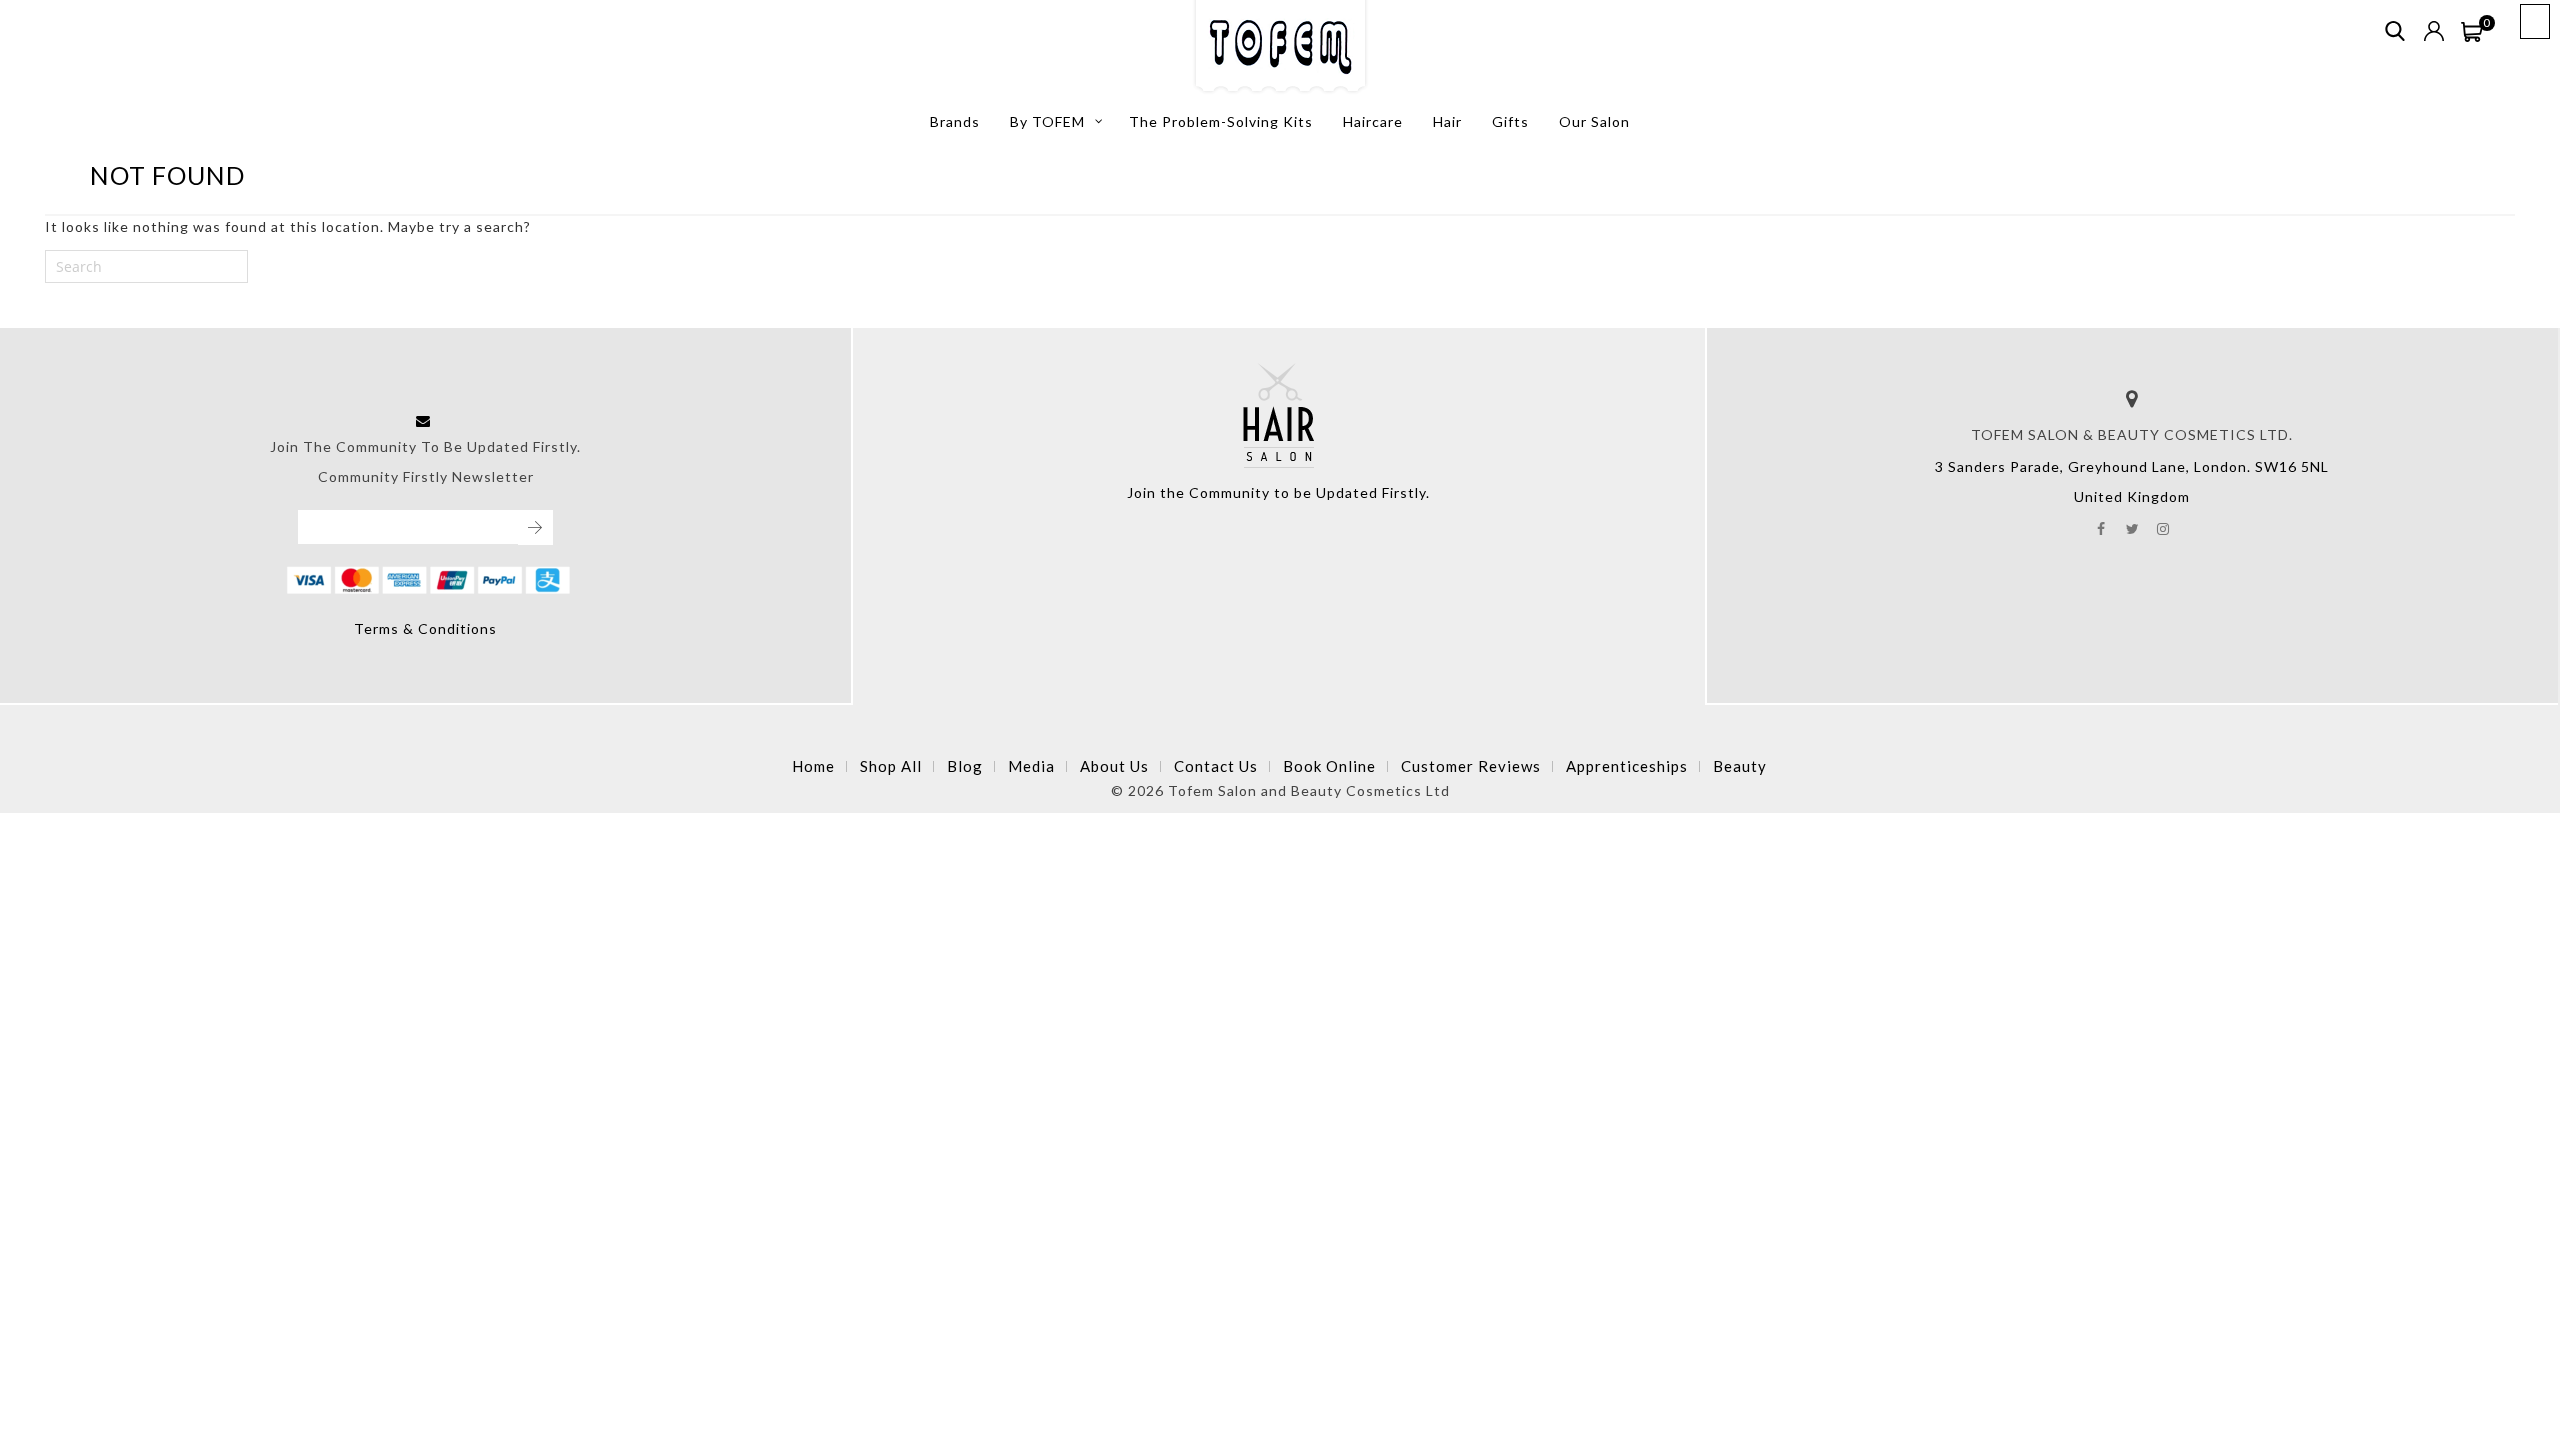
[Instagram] (2163, 527)
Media (1031, 766)
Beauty (1740, 766)
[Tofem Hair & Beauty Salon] (1280, 48)
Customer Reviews (1471, 766)
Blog (965, 766)
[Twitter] (2132, 527)
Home (813, 766)
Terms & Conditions (425, 628)
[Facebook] (2101, 527)
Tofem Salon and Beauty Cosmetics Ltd (1309, 790)
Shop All (891, 766)
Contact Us (1216, 766)
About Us (1114, 766)
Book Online (1329, 766)
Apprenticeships (1627, 766)
